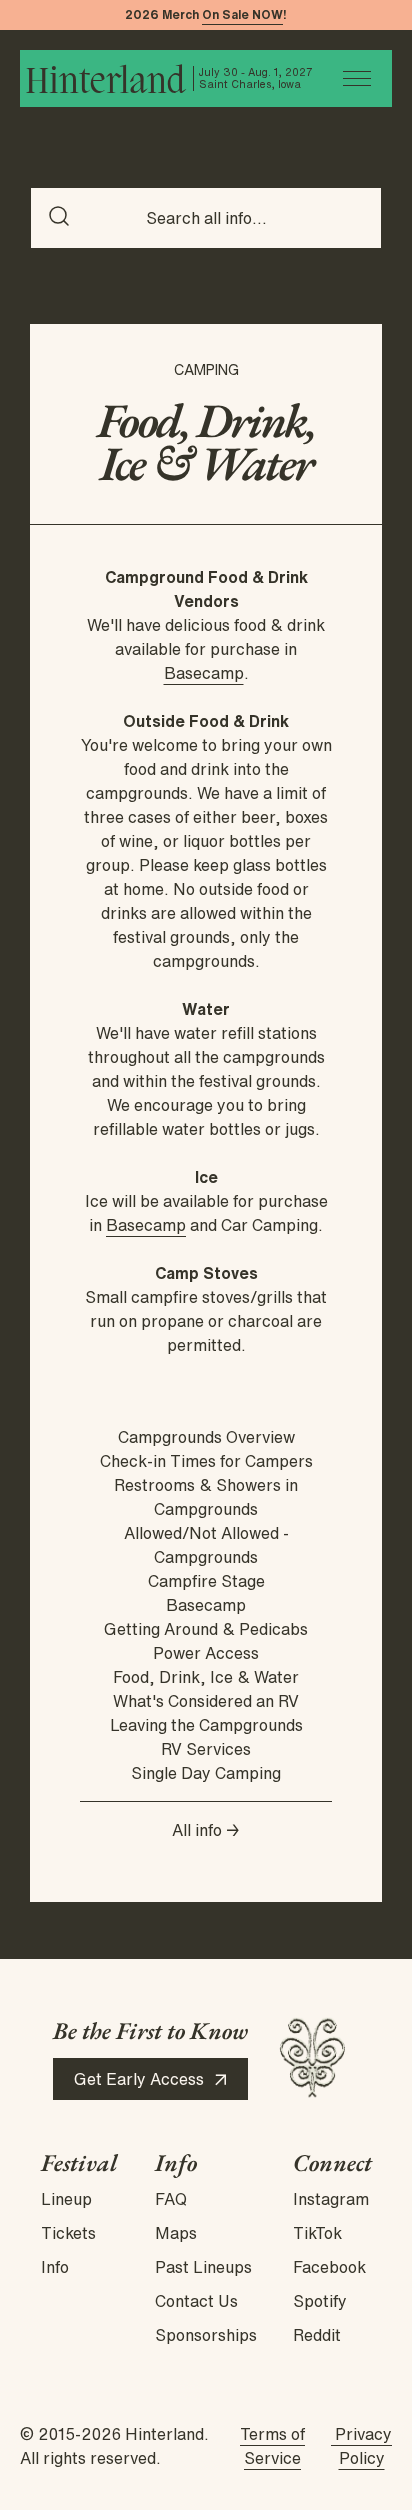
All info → (206, 1830)
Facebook (329, 2267)
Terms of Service (272, 2446)
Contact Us (196, 2301)
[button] (357, 78)
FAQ (171, 2199)
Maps (176, 2233)
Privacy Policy (361, 2446)
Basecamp (204, 673)
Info (55, 2267)
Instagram (331, 2199)
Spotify (320, 2301)
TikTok (317, 2233)
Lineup (66, 2199)
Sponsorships (206, 2335)
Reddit (317, 2335)
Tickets (68, 2233)
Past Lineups (203, 2267)
